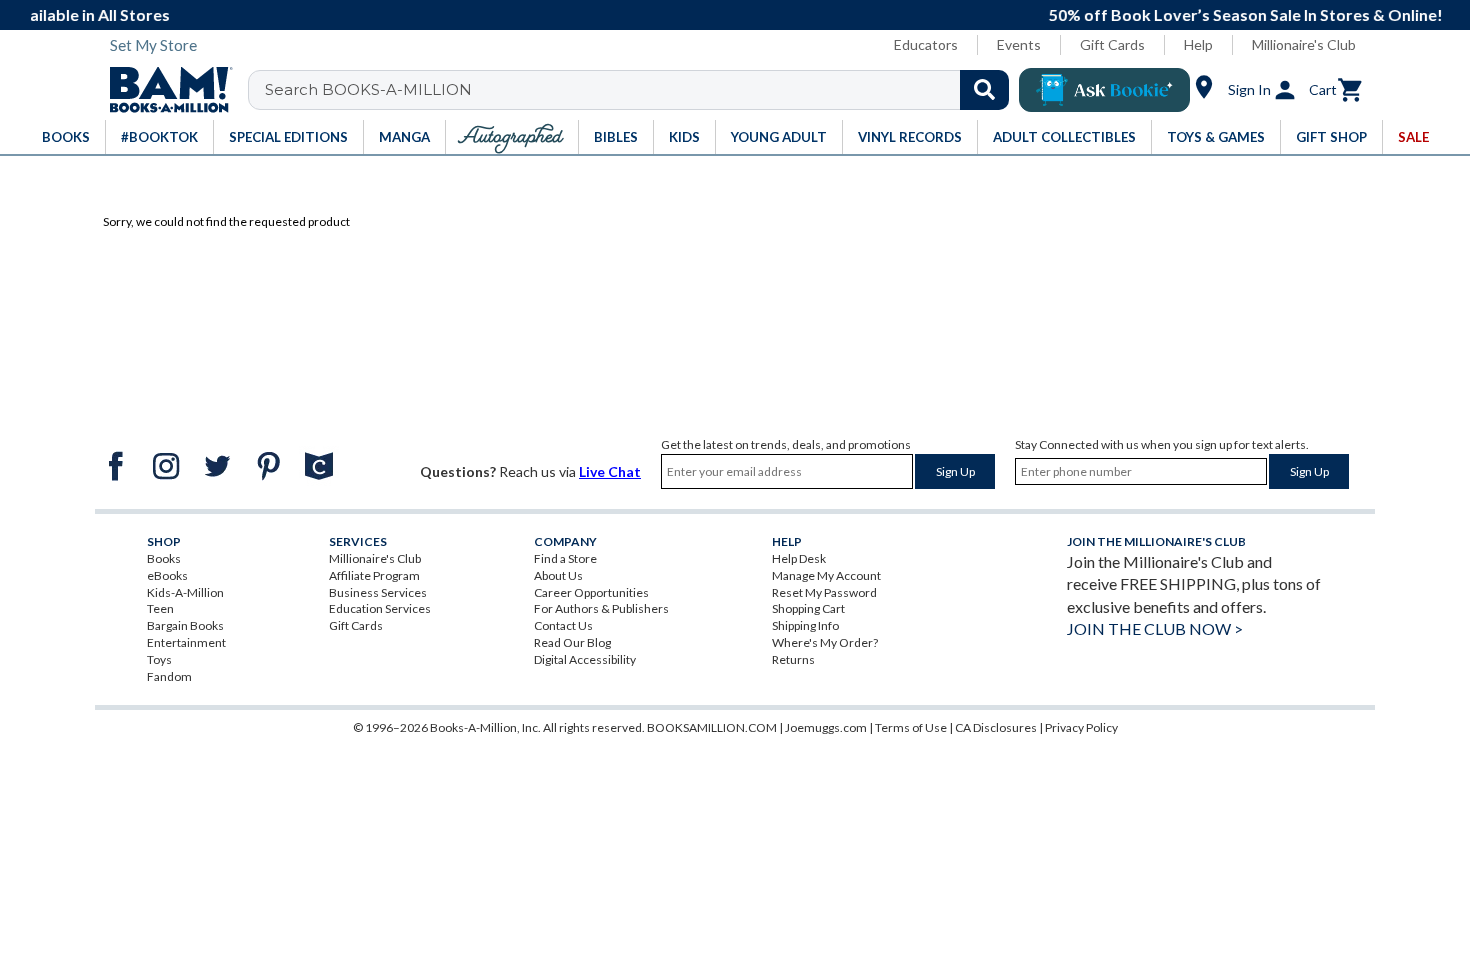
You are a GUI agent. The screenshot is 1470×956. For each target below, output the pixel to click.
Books (164, 558)
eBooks (167, 575)
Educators (926, 44)
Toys (159, 659)
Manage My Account (826, 575)
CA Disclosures (996, 727)
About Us (558, 575)
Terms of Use (911, 727)
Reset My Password (824, 592)
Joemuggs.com (826, 727)
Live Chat (610, 471)
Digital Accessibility (585, 659)
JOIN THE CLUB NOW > (1155, 628)
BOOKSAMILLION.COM (712, 727)
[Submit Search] (984, 90)
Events (1019, 44)
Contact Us (563, 625)
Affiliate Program (374, 575)
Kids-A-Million (185, 592)
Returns (793, 659)
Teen (160, 608)
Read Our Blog (572, 642)
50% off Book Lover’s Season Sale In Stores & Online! (767, 14)
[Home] (164, 90)
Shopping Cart (808, 608)
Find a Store (565, 558)
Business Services (378, 592)
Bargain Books (185, 625)
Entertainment (186, 642)
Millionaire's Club (1304, 44)
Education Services (380, 608)
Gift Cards (1112, 44)
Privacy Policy (1081, 727)
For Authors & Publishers (601, 608)
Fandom (169, 676)
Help (1198, 44)
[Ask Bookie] (1104, 90)
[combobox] (641, 90)
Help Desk (799, 558)
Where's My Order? (825, 642)
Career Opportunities (591, 592)
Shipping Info (805, 625)
